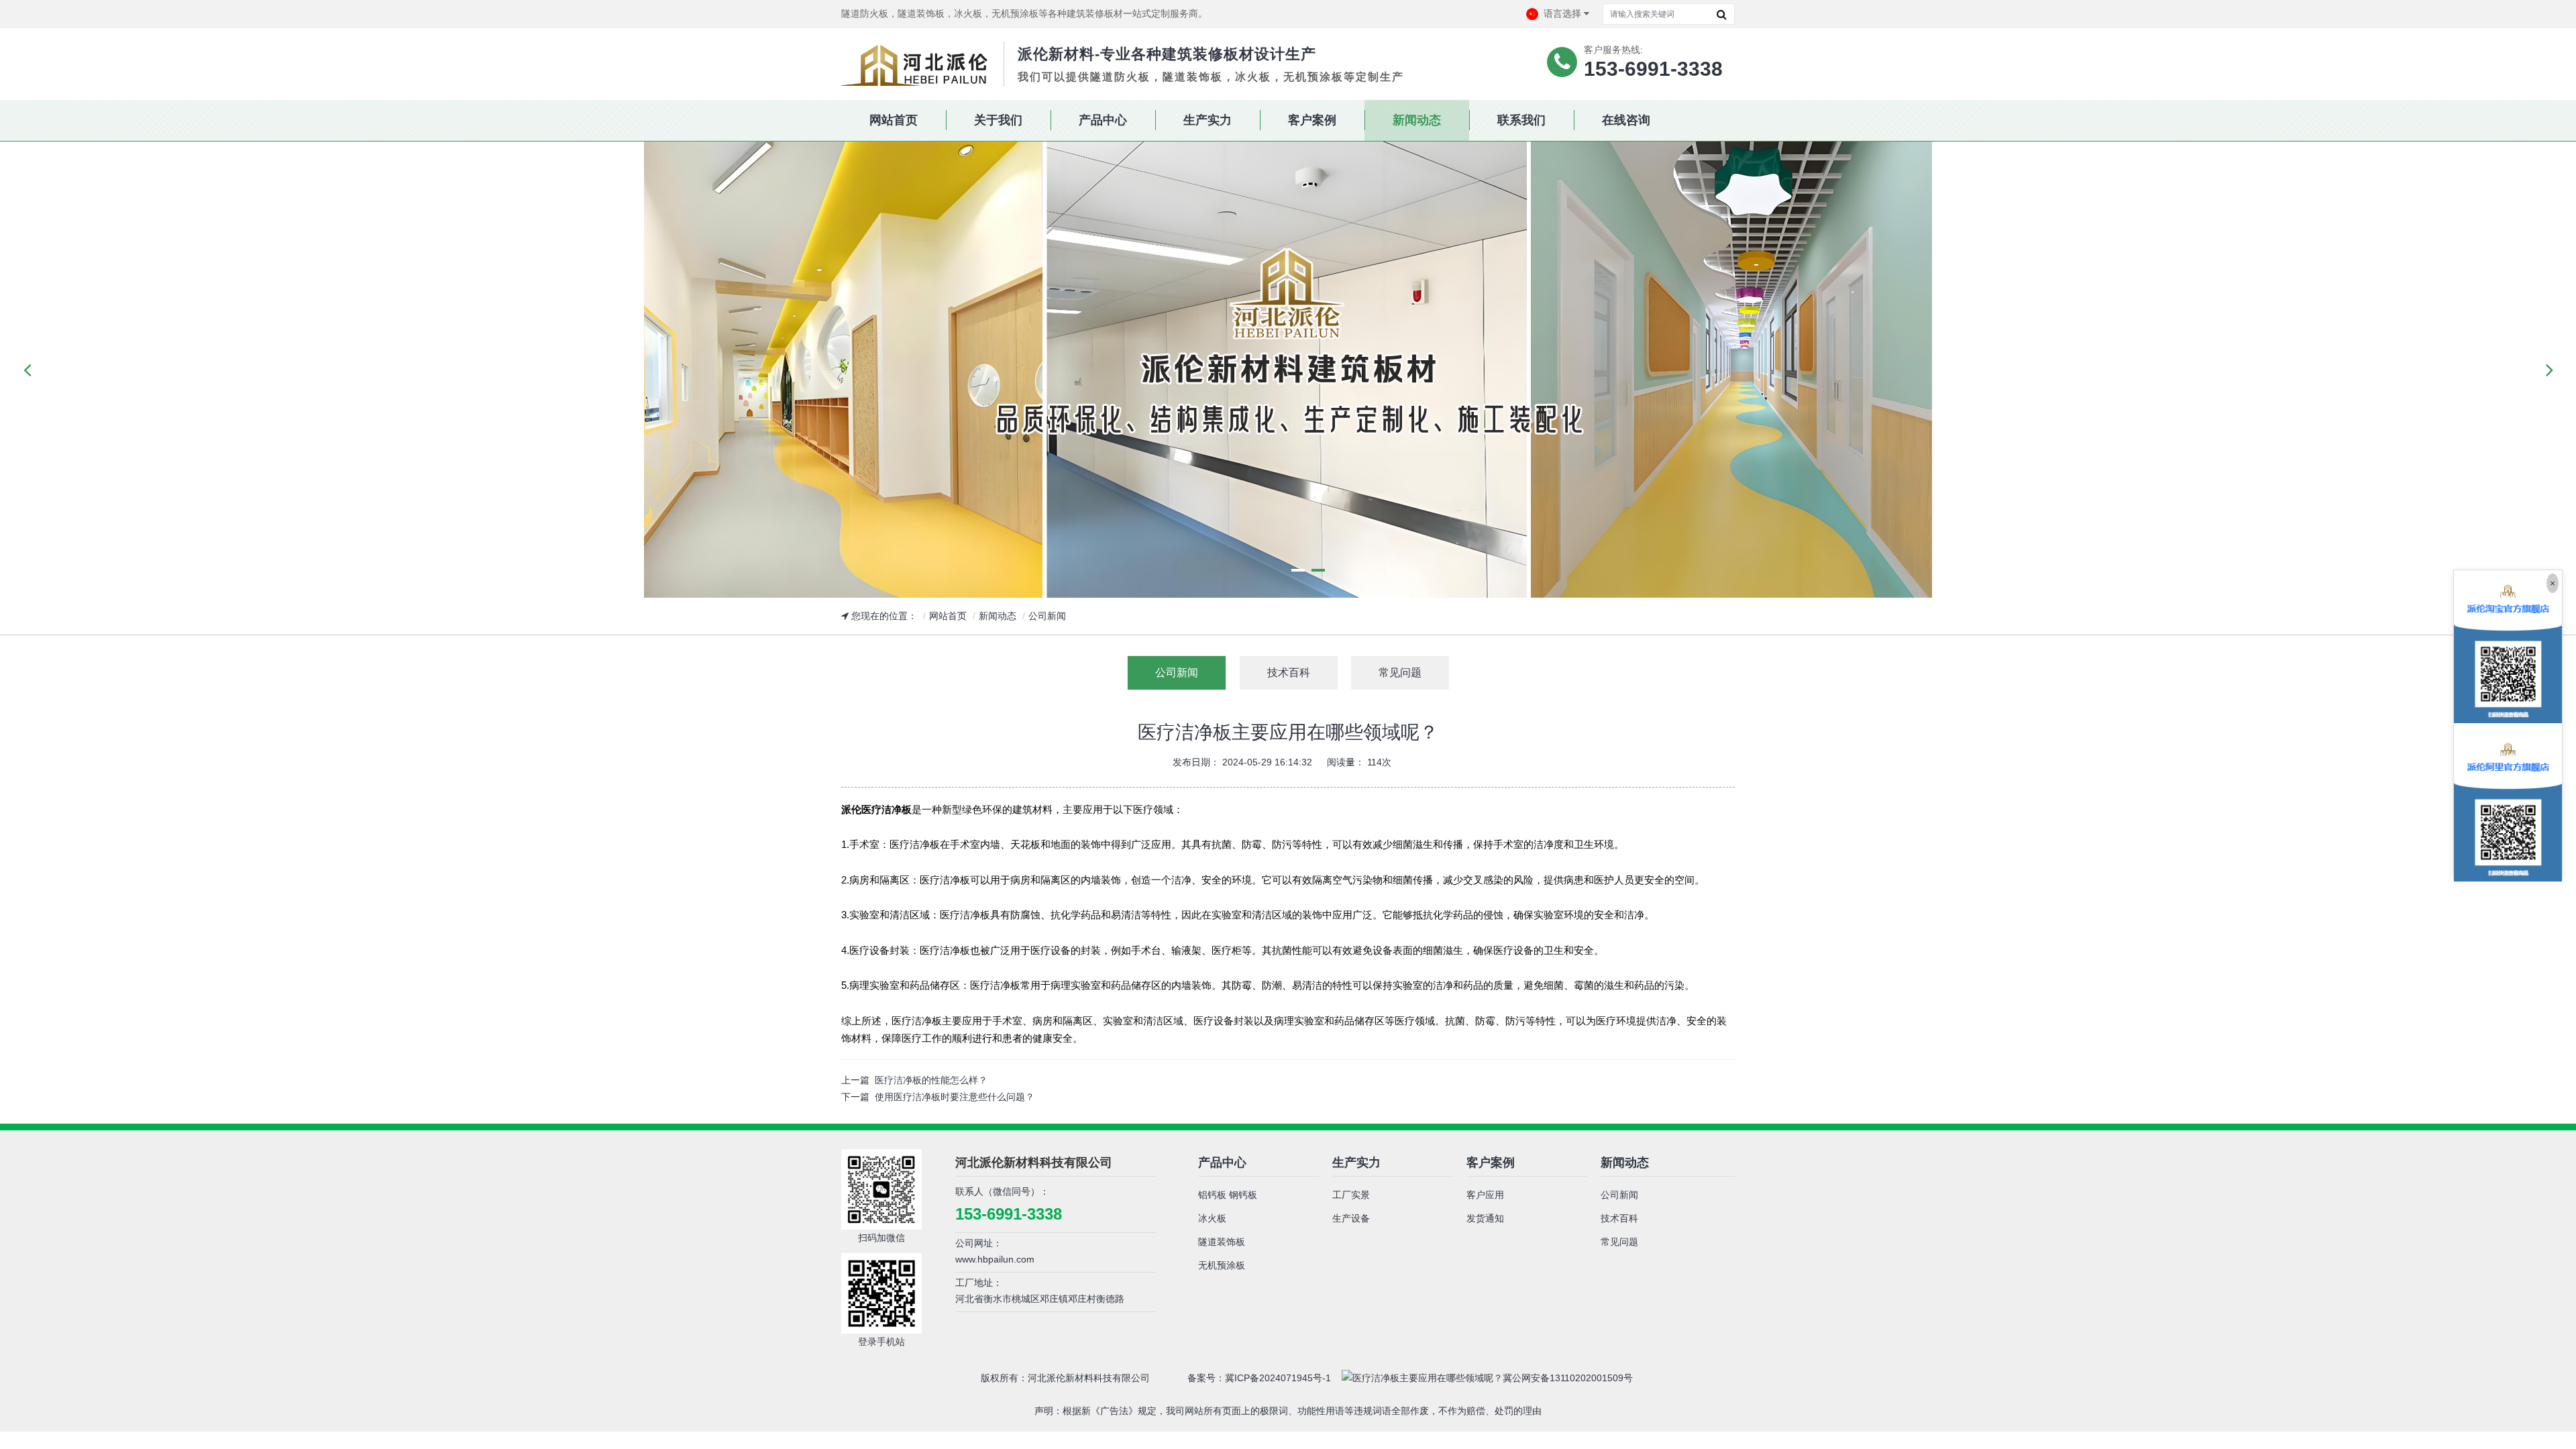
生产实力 (1356, 1163)
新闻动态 (998, 616)
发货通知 (1485, 1218)
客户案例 (1491, 1163)
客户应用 (1485, 1195)
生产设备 (1351, 1218)
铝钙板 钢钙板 (1228, 1195)
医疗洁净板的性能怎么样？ (931, 1080)
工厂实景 (1351, 1195)
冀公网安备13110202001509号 (1568, 1378)
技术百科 (1619, 1218)
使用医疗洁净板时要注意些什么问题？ (955, 1097)
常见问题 (1619, 1242)
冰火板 (1212, 1218)
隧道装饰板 (1222, 1242)
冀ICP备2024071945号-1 (1278, 1378)
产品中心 (1222, 1163)
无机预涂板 (1222, 1265)
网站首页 (948, 616)
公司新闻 (1047, 616)
